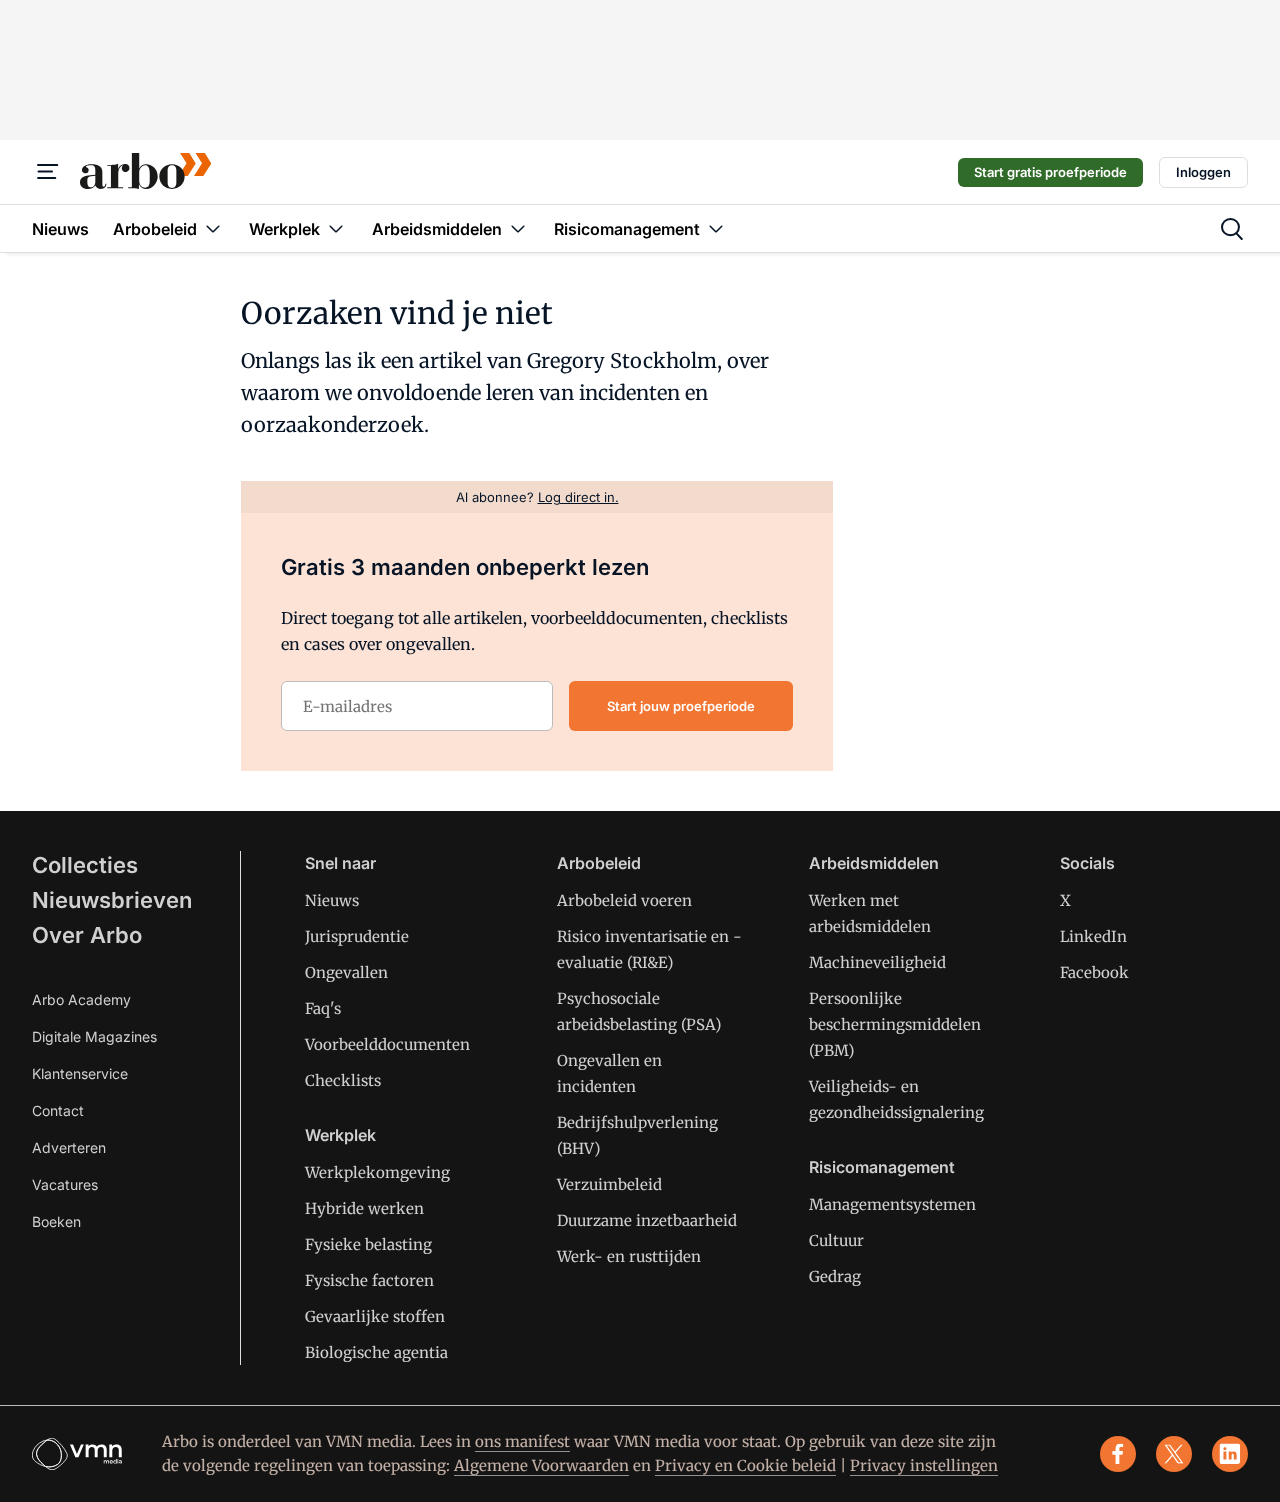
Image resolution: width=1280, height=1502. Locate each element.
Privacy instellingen (924, 1465)
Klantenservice (80, 1073)
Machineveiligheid (877, 962)
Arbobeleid (599, 863)
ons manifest (522, 1441)
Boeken (56, 1221)
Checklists (343, 1080)
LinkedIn (1093, 936)
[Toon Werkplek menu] (336, 228)
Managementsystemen (892, 1204)
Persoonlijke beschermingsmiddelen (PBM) (895, 1024)
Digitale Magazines (94, 1036)
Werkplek (340, 1135)
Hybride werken (364, 1208)
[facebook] (1118, 1454)
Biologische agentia (376, 1352)
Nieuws (332, 900)
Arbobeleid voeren (624, 900)
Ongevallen (346, 972)
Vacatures (65, 1184)
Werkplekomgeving (377, 1172)
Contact (58, 1110)
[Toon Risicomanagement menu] (716, 228)
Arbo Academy (81, 999)
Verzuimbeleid (609, 1184)
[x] (1174, 1454)
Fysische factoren (369, 1280)
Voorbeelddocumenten (387, 1044)
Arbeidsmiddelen (874, 863)
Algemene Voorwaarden (541, 1465)
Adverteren (69, 1147)
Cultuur (836, 1240)
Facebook (1094, 972)
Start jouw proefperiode (681, 706)
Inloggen (1203, 172)
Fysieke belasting (368, 1244)
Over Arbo (87, 935)
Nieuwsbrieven (112, 900)
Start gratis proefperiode (1050, 172)
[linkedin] (1230, 1454)
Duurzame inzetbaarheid (647, 1220)
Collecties (85, 865)
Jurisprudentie (357, 936)
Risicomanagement (882, 1167)
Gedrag (835, 1276)
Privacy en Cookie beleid (745, 1465)
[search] (1232, 229)
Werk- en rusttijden (629, 1256)
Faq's (323, 1008)
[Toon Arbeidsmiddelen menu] (518, 228)
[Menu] (48, 172)
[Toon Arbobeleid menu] (213, 228)
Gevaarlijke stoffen (375, 1316)
